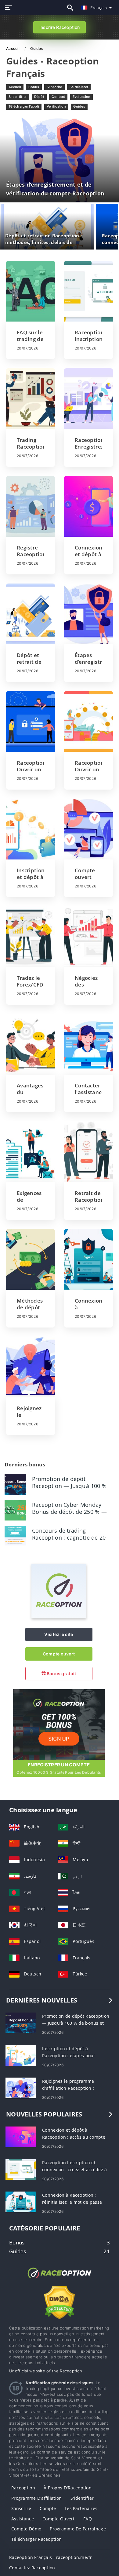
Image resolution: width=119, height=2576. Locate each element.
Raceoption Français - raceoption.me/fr (51, 2557)
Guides (79, 106)
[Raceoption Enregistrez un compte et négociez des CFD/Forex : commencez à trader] (88, 399)
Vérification (56, 106)
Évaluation (82, 97)
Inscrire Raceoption (60, 27)
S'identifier (18, 97)
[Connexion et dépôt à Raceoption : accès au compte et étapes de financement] (88, 506)
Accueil (13, 48)
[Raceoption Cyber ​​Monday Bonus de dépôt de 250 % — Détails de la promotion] (15, 1510)
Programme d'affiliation (36, 2498)
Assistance (23, 2519)
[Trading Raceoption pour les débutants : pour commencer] (31, 399)
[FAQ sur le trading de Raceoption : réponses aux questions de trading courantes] (31, 291)
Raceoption (23, 2488)
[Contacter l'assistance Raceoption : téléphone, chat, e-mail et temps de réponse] (88, 1044)
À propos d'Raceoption (68, 2488)
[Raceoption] (59, 1617)
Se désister (79, 87)
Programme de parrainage (78, 2529)
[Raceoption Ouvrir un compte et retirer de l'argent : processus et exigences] (88, 721)
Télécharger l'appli (24, 106)
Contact (58, 97)
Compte (48, 2508)
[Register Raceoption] (59, 1724)
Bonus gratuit (61, 1674)
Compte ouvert (59, 1654)
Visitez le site (59, 1634)
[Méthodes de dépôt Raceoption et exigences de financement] (31, 1259)
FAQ (88, 2519)
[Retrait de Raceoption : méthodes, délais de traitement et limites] (88, 1152)
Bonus (34, 87)
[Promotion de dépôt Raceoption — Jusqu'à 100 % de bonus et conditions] (15, 1484)
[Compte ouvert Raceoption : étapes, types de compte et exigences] (88, 829)
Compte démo (26, 2529)
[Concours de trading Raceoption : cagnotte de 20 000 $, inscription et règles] (15, 1536)
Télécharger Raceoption (36, 2539)
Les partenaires (81, 2508)
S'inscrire (54, 87)
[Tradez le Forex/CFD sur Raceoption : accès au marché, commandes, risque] (31, 937)
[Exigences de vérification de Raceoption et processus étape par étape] (31, 1152)
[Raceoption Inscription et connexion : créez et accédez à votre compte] (88, 291)
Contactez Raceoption (32, 2568)
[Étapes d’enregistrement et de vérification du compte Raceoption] (88, 614)
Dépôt (39, 97)
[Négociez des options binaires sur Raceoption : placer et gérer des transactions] (88, 937)
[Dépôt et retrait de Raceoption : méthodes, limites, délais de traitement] (31, 614)
